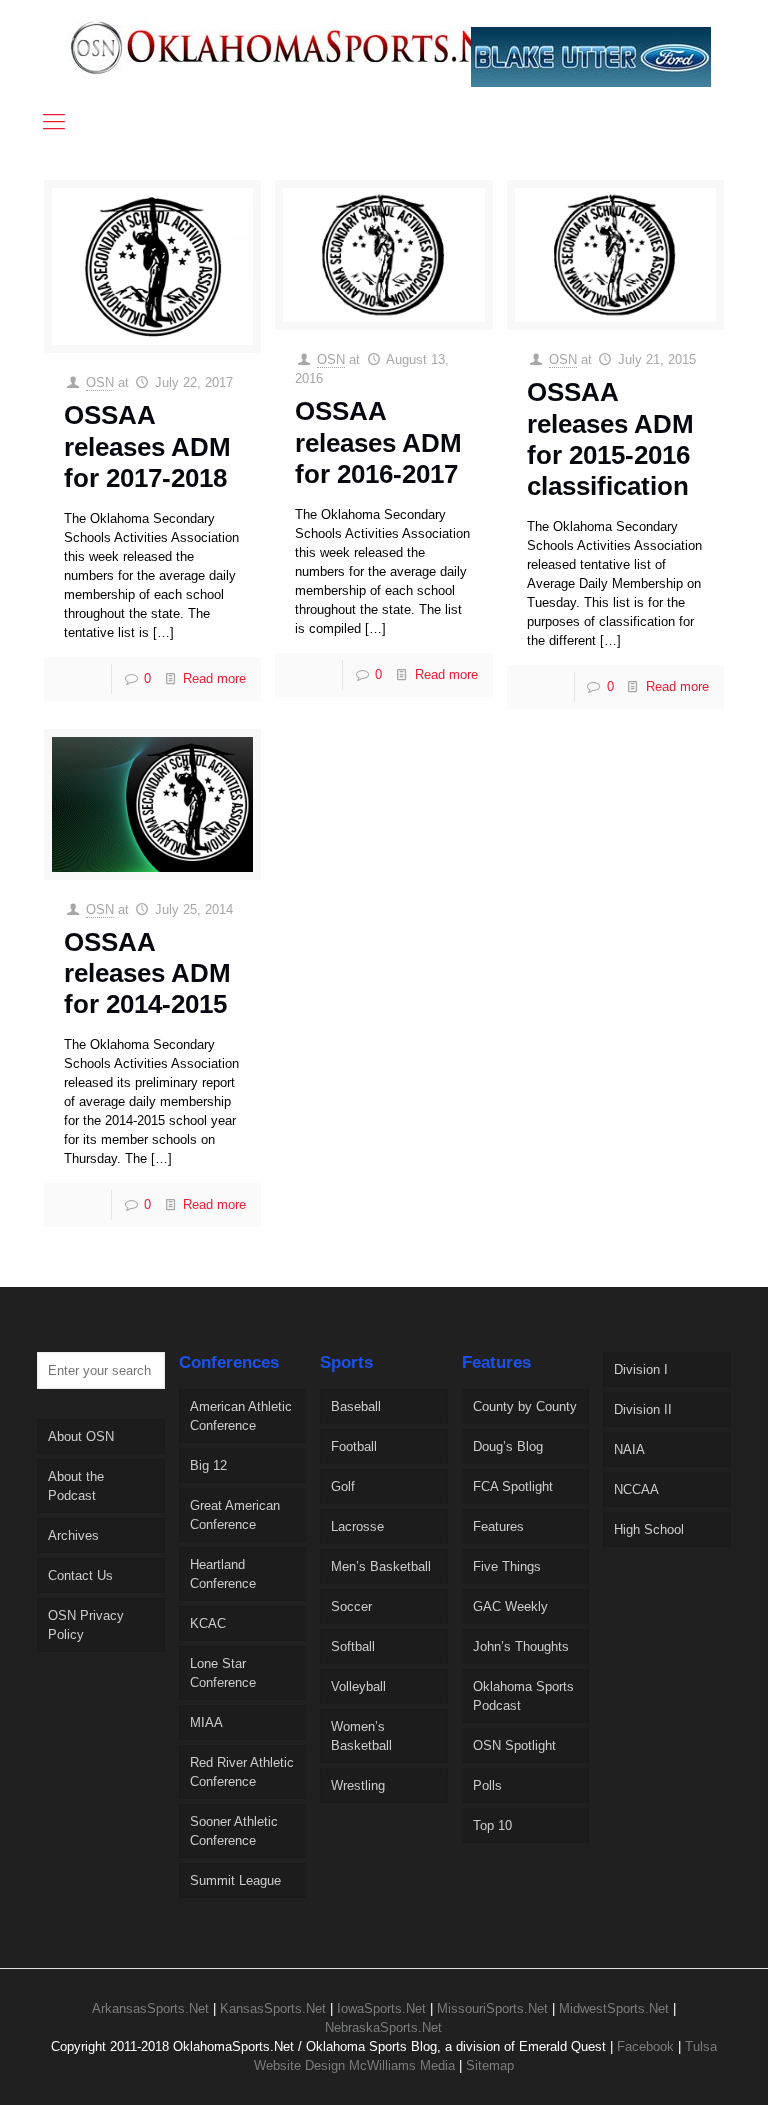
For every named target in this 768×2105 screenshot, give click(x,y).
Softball (353, 1646)
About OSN (81, 1436)
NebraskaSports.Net (383, 2027)
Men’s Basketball (381, 1566)
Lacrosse (357, 1526)
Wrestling (358, 1785)
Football (354, 1446)
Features (498, 1526)
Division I (641, 1369)
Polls (487, 1785)
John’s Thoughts (521, 1646)
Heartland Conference (223, 1574)
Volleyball (358, 1686)
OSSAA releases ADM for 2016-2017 (378, 442)
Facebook (645, 2046)
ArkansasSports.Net (150, 2008)
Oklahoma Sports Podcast (523, 1696)
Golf (343, 1486)
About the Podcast (76, 1486)
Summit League (235, 1880)
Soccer (351, 1606)
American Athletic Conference (241, 1416)
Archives (73, 1535)
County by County (525, 1406)
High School (649, 1529)
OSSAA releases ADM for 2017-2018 (147, 446)
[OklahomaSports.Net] (300, 47)
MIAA (206, 1722)
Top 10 (492, 1825)
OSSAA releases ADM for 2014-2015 (147, 973)
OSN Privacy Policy (86, 1625)
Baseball (356, 1406)
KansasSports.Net (273, 2008)
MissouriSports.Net (492, 2008)
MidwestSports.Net (614, 2008)
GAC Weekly (510, 1606)
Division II (643, 1409)
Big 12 (208, 1465)
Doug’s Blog (508, 1446)
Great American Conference (235, 1515)
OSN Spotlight (514, 1745)
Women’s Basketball (361, 1736)
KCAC (208, 1623)
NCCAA (636, 1489)
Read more (214, 678)
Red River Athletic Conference (242, 1772)
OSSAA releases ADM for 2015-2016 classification (610, 439)
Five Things (507, 1566)
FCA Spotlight (513, 1486)
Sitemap (490, 2065)
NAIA (629, 1449)
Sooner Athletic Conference (234, 1831)
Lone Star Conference (223, 1673)
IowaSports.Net (381, 2008)
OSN (100, 382)
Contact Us (80, 1575)
